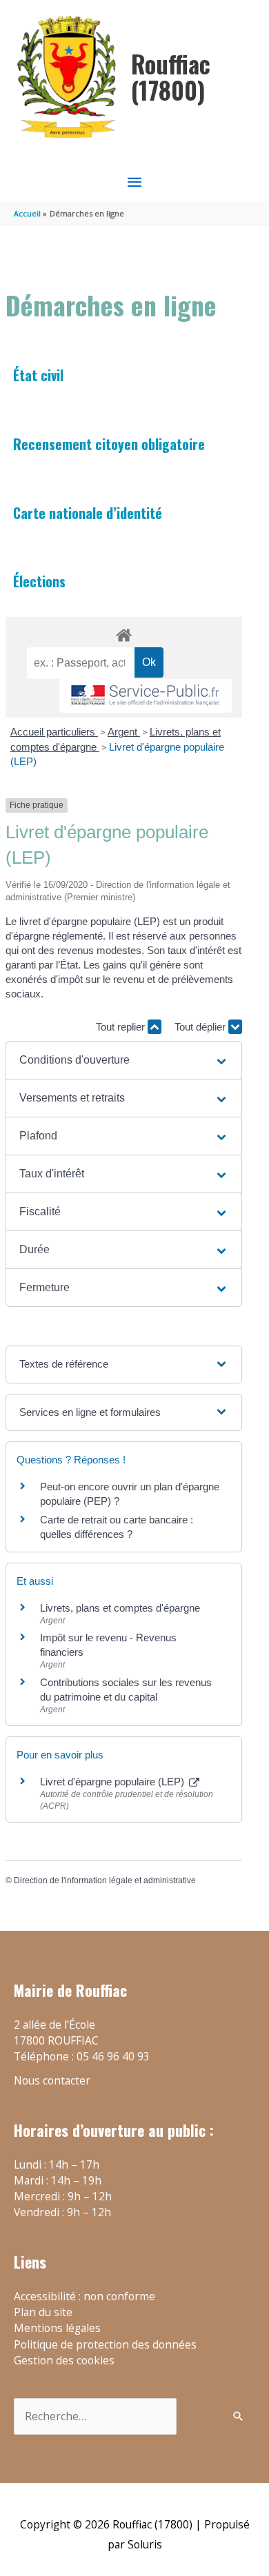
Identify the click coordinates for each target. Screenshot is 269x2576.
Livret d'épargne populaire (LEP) (113, 1782)
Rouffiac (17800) (171, 77)
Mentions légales (57, 2328)
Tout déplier (201, 1027)
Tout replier (122, 1027)
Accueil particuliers (54, 732)
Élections (39, 581)
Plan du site (43, 2312)
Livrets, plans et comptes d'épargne (120, 1608)
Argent (124, 732)
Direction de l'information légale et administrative (105, 1880)
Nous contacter (52, 2080)
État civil (38, 375)
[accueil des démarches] (123, 633)
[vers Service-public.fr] (146, 696)
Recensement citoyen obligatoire (109, 444)
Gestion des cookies (64, 2360)
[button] (124, 1060)
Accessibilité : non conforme (84, 2296)
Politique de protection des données (105, 2344)
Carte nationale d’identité (88, 513)
